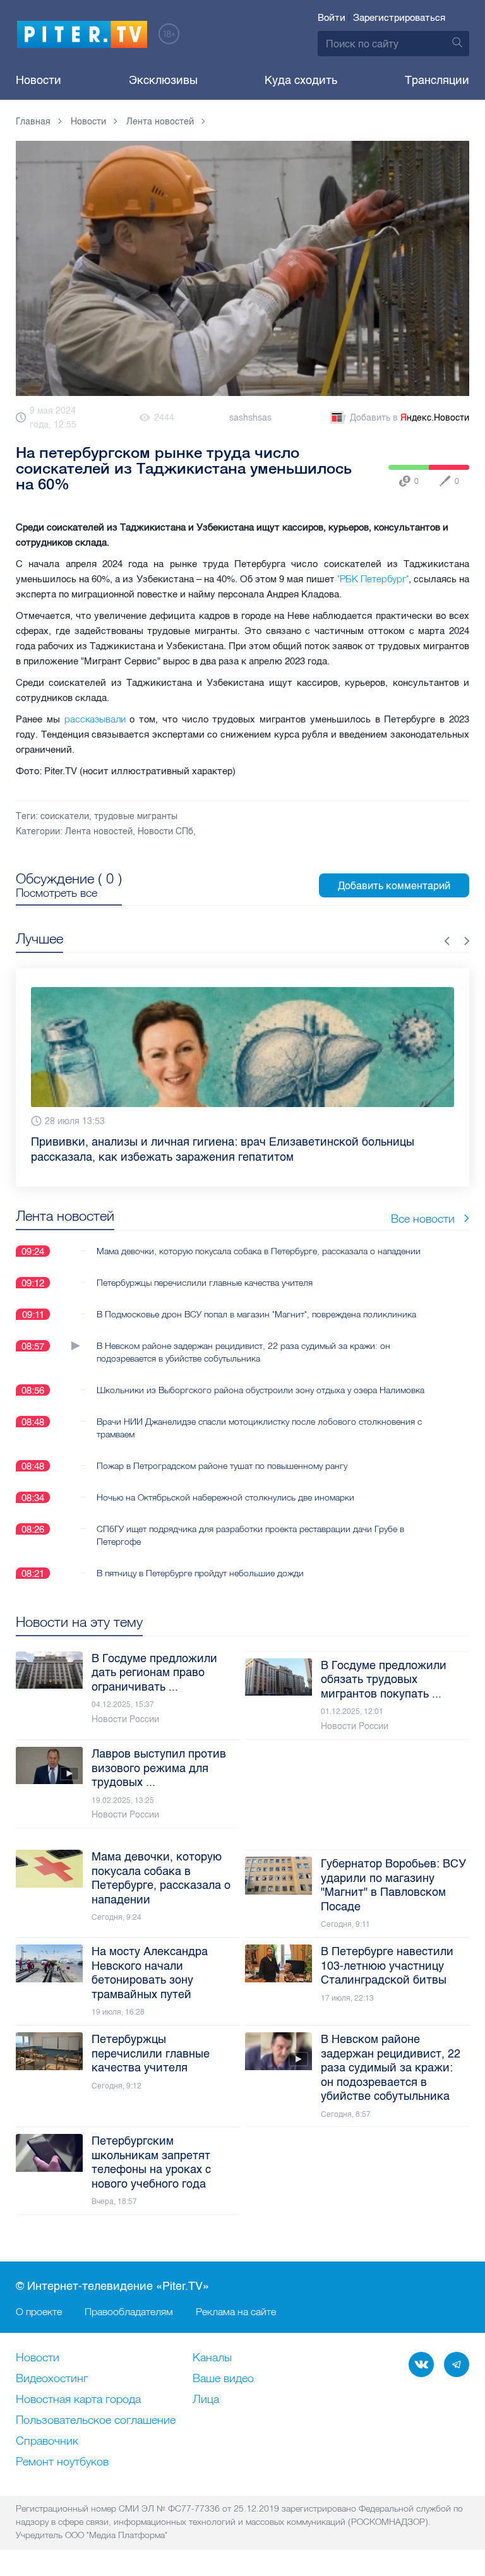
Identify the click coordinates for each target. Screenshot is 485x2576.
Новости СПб (165, 831)
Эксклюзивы (163, 80)
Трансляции (437, 80)
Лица (206, 2400)
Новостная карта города (78, 2400)
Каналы (212, 2358)
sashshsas (250, 418)
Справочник (47, 2441)
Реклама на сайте (236, 2311)
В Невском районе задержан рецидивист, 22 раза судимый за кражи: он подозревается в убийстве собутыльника (243, 1352)
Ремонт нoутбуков (62, 2462)
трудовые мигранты (136, 816)
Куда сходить (301, 80)
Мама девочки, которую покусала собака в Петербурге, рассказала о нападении (259, 1251)
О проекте (39, 2311)
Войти (332, 18)
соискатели (65, 816)
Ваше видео (223, 2379)
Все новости (423, 1219)
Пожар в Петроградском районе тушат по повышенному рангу (222, 1466)
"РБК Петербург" (373, 579)
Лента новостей (99, 831)
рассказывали (95, 719)
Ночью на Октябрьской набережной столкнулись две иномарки (225, 1497)
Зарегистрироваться (399, 18)
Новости (39, 80)
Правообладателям (129, 2311)
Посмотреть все (57, 893)
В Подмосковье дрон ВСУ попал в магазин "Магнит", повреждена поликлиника (256, 1314)
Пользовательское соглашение (96, 2421)
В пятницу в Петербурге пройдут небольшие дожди (200, 1573)
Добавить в (410, 418)
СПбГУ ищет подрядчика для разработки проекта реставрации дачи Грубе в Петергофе (250, 1535)
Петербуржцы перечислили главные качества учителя (205, 1283)
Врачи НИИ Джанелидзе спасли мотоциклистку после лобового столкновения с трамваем (259, 1428)
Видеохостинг (52, 2379)
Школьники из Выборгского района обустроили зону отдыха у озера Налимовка (260, 1390)
